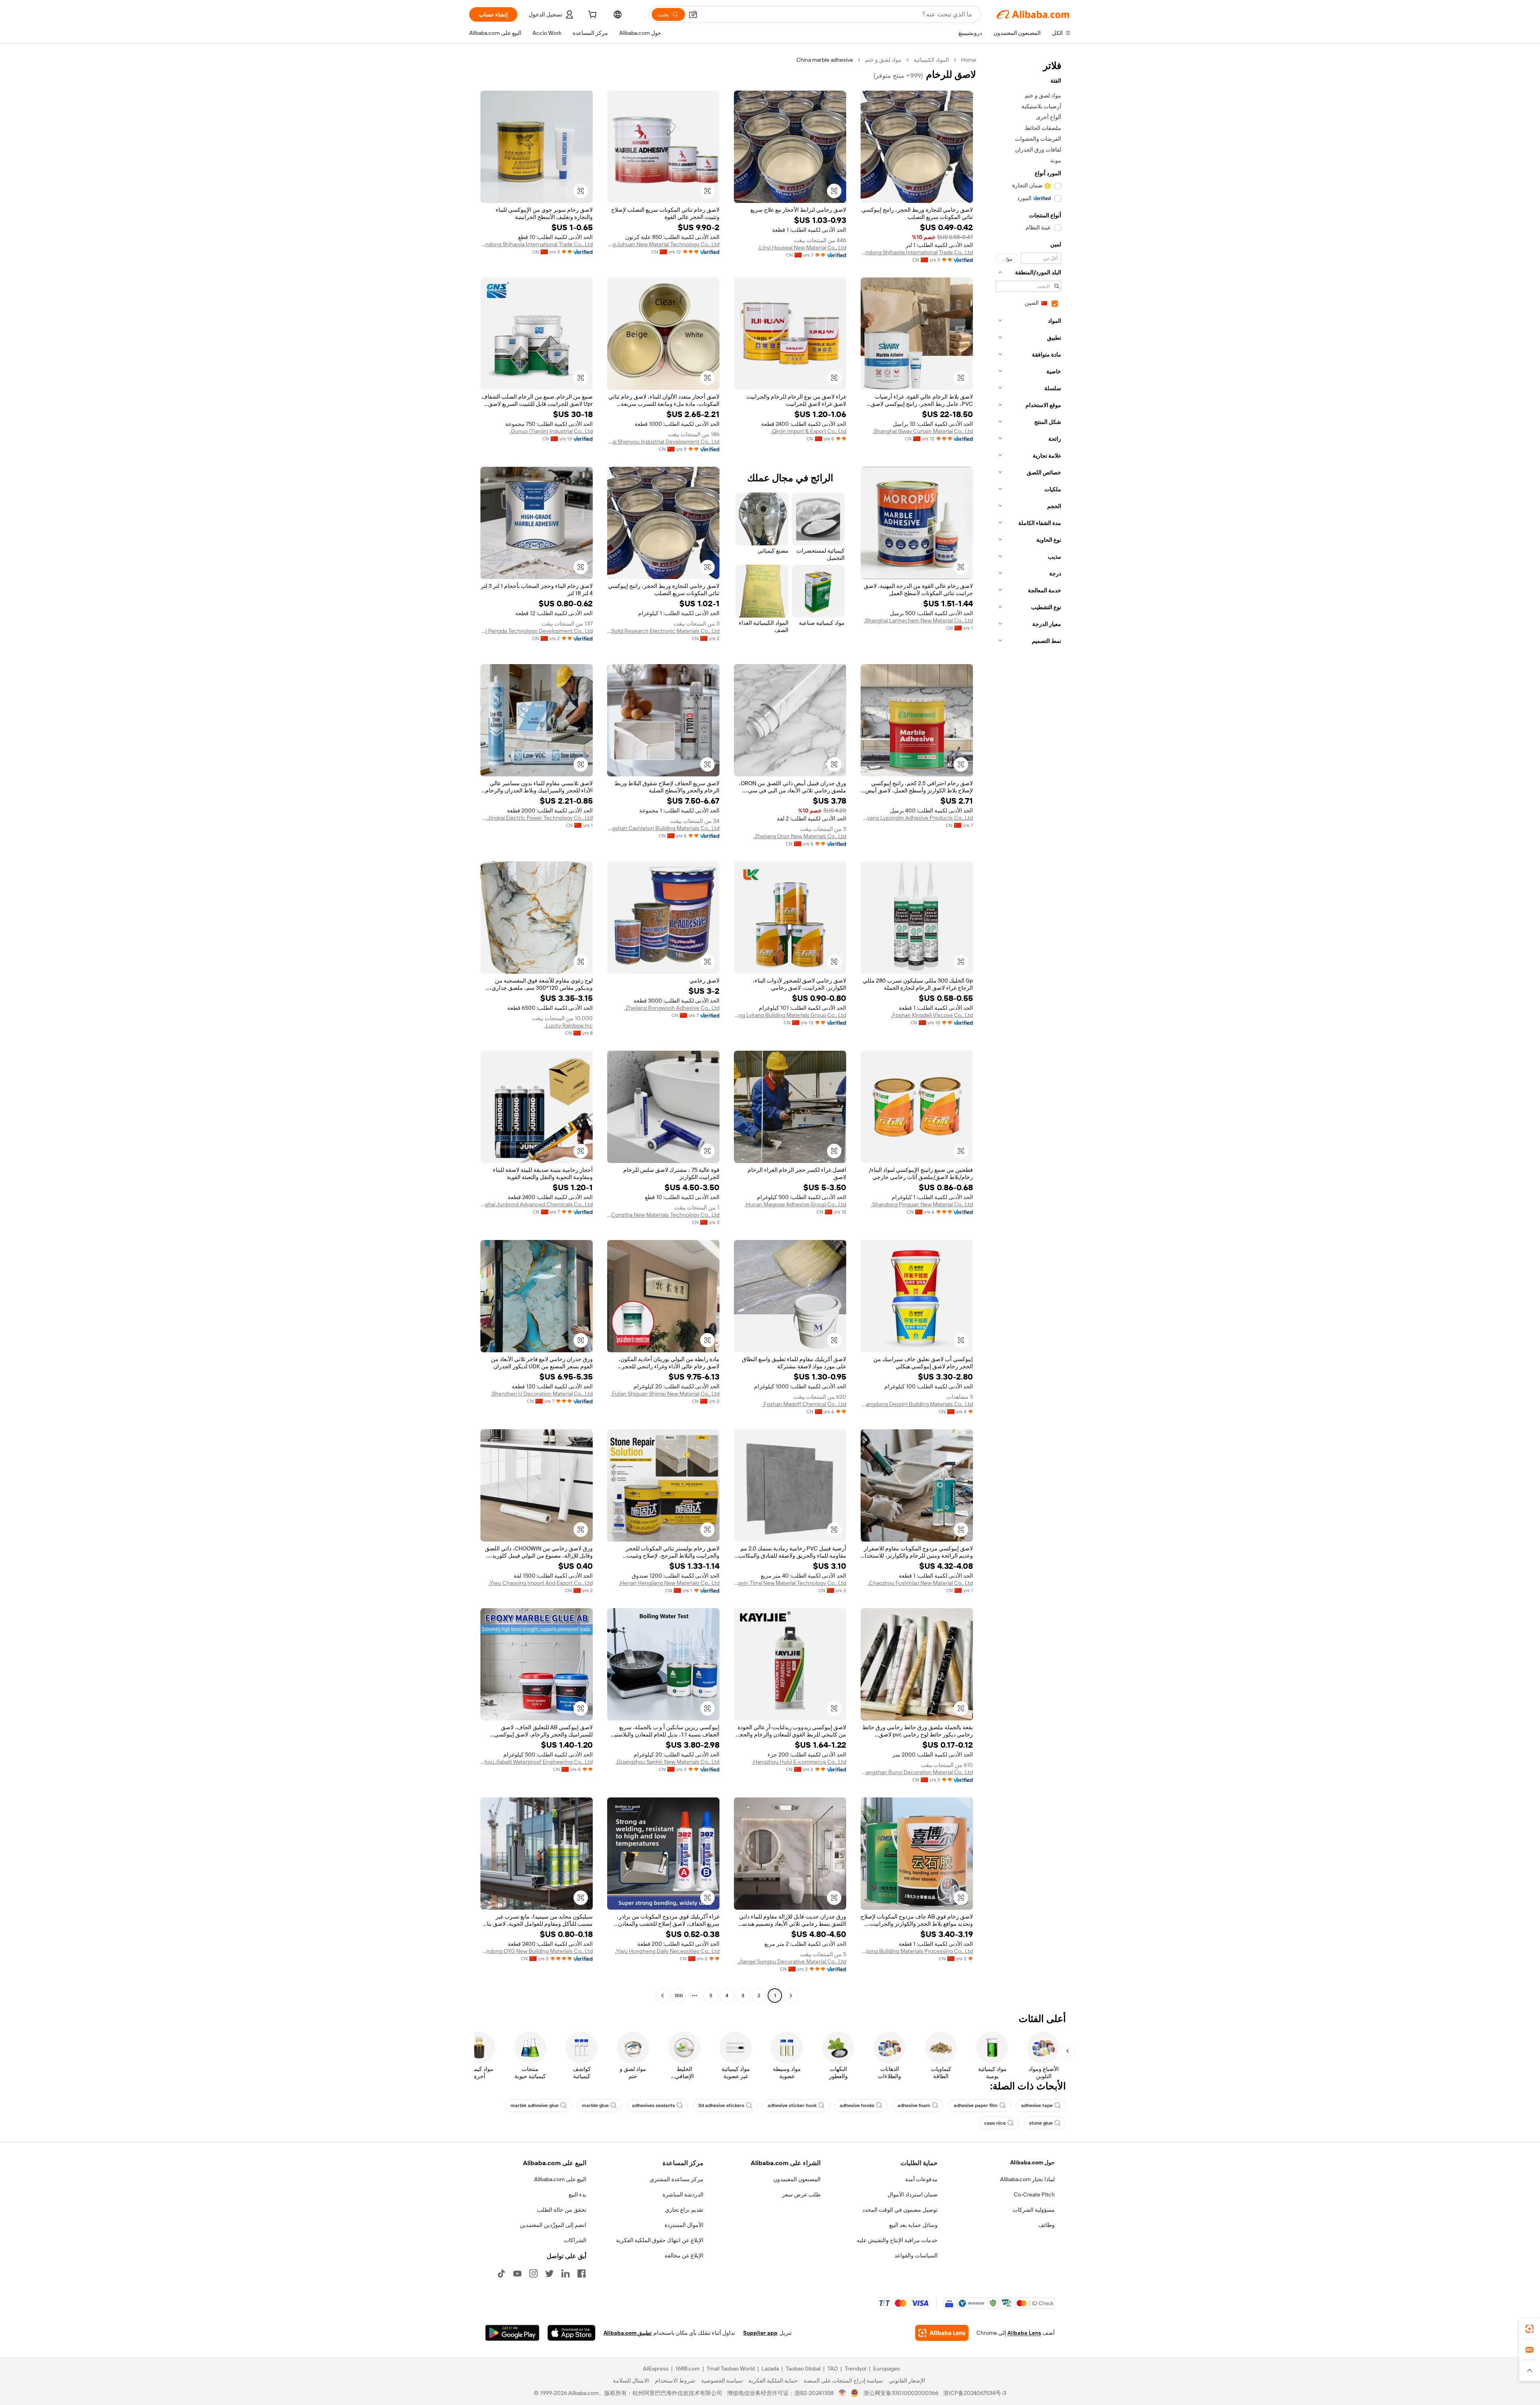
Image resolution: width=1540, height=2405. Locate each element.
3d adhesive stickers (721, 2105)
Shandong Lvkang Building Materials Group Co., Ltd (790, 1015)
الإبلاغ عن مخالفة (684, 2255)
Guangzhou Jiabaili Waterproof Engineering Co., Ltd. (537, 1762)
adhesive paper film (976, 2105)
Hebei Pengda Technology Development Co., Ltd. (537, 631)
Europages (887, 2369)
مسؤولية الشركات (1034, 2210)
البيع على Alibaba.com (560, 2179)
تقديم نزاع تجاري (684, 2210)
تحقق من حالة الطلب (562, 2210)
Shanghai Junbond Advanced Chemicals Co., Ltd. (537, 1204)
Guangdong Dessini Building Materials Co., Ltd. (917, 1404)
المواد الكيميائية (931, 60)
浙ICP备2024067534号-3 (975, 2393)
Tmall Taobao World (731, 2369)
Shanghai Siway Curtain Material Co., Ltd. (923, 431)
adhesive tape (1037, 2105)
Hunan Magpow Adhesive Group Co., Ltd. (795, 1204)
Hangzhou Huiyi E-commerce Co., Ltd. (799, 1762)
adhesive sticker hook (792, 2105)
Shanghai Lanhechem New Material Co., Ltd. (918, 620)
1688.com (688, 2369)
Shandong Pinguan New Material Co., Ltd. (922, 1204)
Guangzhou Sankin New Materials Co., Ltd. (668, 1762)
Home (969, 60)
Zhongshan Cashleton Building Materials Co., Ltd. (663, 828)
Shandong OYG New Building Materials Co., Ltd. (537, 1951)
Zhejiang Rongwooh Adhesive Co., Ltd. (672, 1008)
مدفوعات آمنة (921, 2179)
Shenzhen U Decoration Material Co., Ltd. (542, 1394)
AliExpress (656, 2369)
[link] (1530, 2329)
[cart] (592, 16)
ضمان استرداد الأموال (913, 2194)
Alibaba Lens (1024, 2333)
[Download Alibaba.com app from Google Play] (512, 2333)
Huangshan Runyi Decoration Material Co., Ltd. (917, 1772)
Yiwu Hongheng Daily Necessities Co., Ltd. (667, 1951)
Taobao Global (803, 2369)
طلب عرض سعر (801, 2194)
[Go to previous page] (791, 1996)
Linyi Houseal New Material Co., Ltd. (802, 247)
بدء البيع (577, 2194)
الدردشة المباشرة (683, 2194)
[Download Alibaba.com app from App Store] (571, 2333)
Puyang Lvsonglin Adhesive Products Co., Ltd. (917, 818)
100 (679, 1996)
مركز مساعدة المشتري (677, 2179)
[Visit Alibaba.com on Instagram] (533, 2273)
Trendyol (855, 2369)
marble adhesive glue (535, 2105)
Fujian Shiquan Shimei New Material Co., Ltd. (665, 1394)
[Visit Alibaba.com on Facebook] (582, 2273)
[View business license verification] (842, 2393)
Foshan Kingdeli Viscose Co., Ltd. (932, 1015)
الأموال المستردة (684, 2225)
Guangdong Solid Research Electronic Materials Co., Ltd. (663, 631)
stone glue (1041, 2123)
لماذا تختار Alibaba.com (1027, 2179)
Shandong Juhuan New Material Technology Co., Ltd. (663, 244)
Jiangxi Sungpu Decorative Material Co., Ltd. (792, 1961)
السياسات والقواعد (916, 2255)
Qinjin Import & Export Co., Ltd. (808, 431)
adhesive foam (914, 2105)
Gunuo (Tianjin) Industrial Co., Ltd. (551, 431)
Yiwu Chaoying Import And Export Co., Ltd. (541, 1583)
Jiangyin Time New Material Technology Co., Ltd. (790, 1583)
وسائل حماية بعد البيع (913, 2225)
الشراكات (575, 2240)
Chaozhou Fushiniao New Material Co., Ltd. (920, 1583)
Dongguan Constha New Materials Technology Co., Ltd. (663, 1215)
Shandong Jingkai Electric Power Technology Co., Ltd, (537, 818)
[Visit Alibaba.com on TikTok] (501, 2273)
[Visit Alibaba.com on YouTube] (517, 2273)
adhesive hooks (857, 2105)
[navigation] (1026, 1029)
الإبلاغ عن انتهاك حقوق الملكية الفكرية (660, 2240)
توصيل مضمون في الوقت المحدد (900, 2210)
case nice (995, 2123)
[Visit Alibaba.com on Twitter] (549, 2273)
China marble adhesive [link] (825, 60)
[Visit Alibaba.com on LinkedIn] (565, 2273)
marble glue (595, 2105)
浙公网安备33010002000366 (901, 2393)
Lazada (770, 2369)
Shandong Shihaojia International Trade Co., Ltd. (917, 252)
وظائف (1047, 2225)
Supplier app (760, 2333)
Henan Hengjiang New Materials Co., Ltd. (669, 1583)
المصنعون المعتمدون (797, 2179)
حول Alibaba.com (1032, 2162)
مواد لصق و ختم (883, 60)
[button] (693, 14)
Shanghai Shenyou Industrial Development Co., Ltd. (663, 442)
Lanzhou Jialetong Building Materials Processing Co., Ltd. (917, 1951)
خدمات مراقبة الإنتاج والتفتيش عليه (897, 2240)
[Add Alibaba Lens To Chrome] (942, 2333)
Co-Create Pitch (1034, 2194)
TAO (833, 2369)
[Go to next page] (663, 1996)
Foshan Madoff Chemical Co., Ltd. (804, 1404)
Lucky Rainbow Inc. (569, 1025)
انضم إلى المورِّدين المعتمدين (553, 2225)
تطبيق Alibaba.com (628, 2333)
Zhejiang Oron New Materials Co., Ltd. (800, 836)
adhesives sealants (653, 2105)
